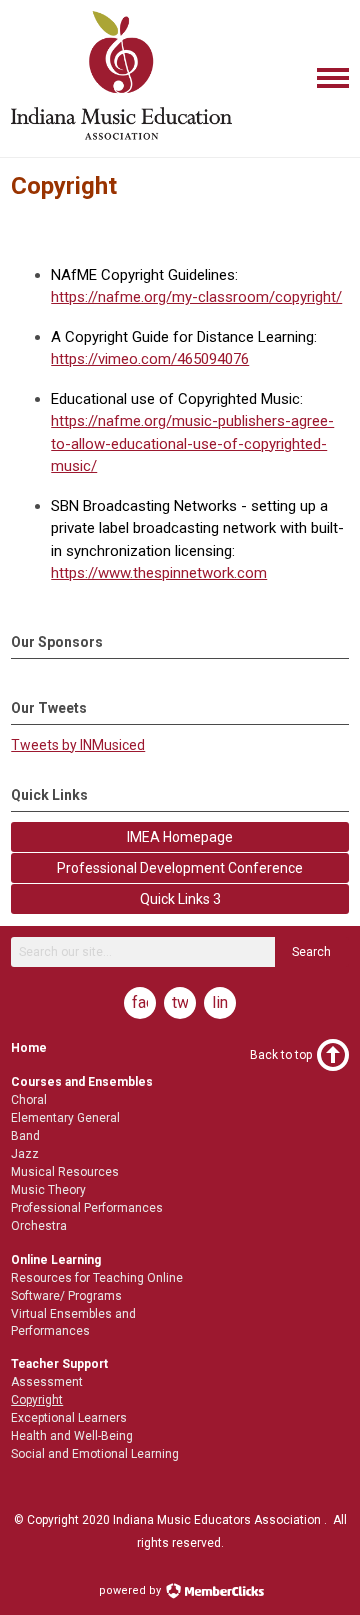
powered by (131, 1590)
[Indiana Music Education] (121, 141)
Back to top (281, 1055)
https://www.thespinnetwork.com (159, 573)
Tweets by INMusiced (78, 745)
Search (311, 952)
